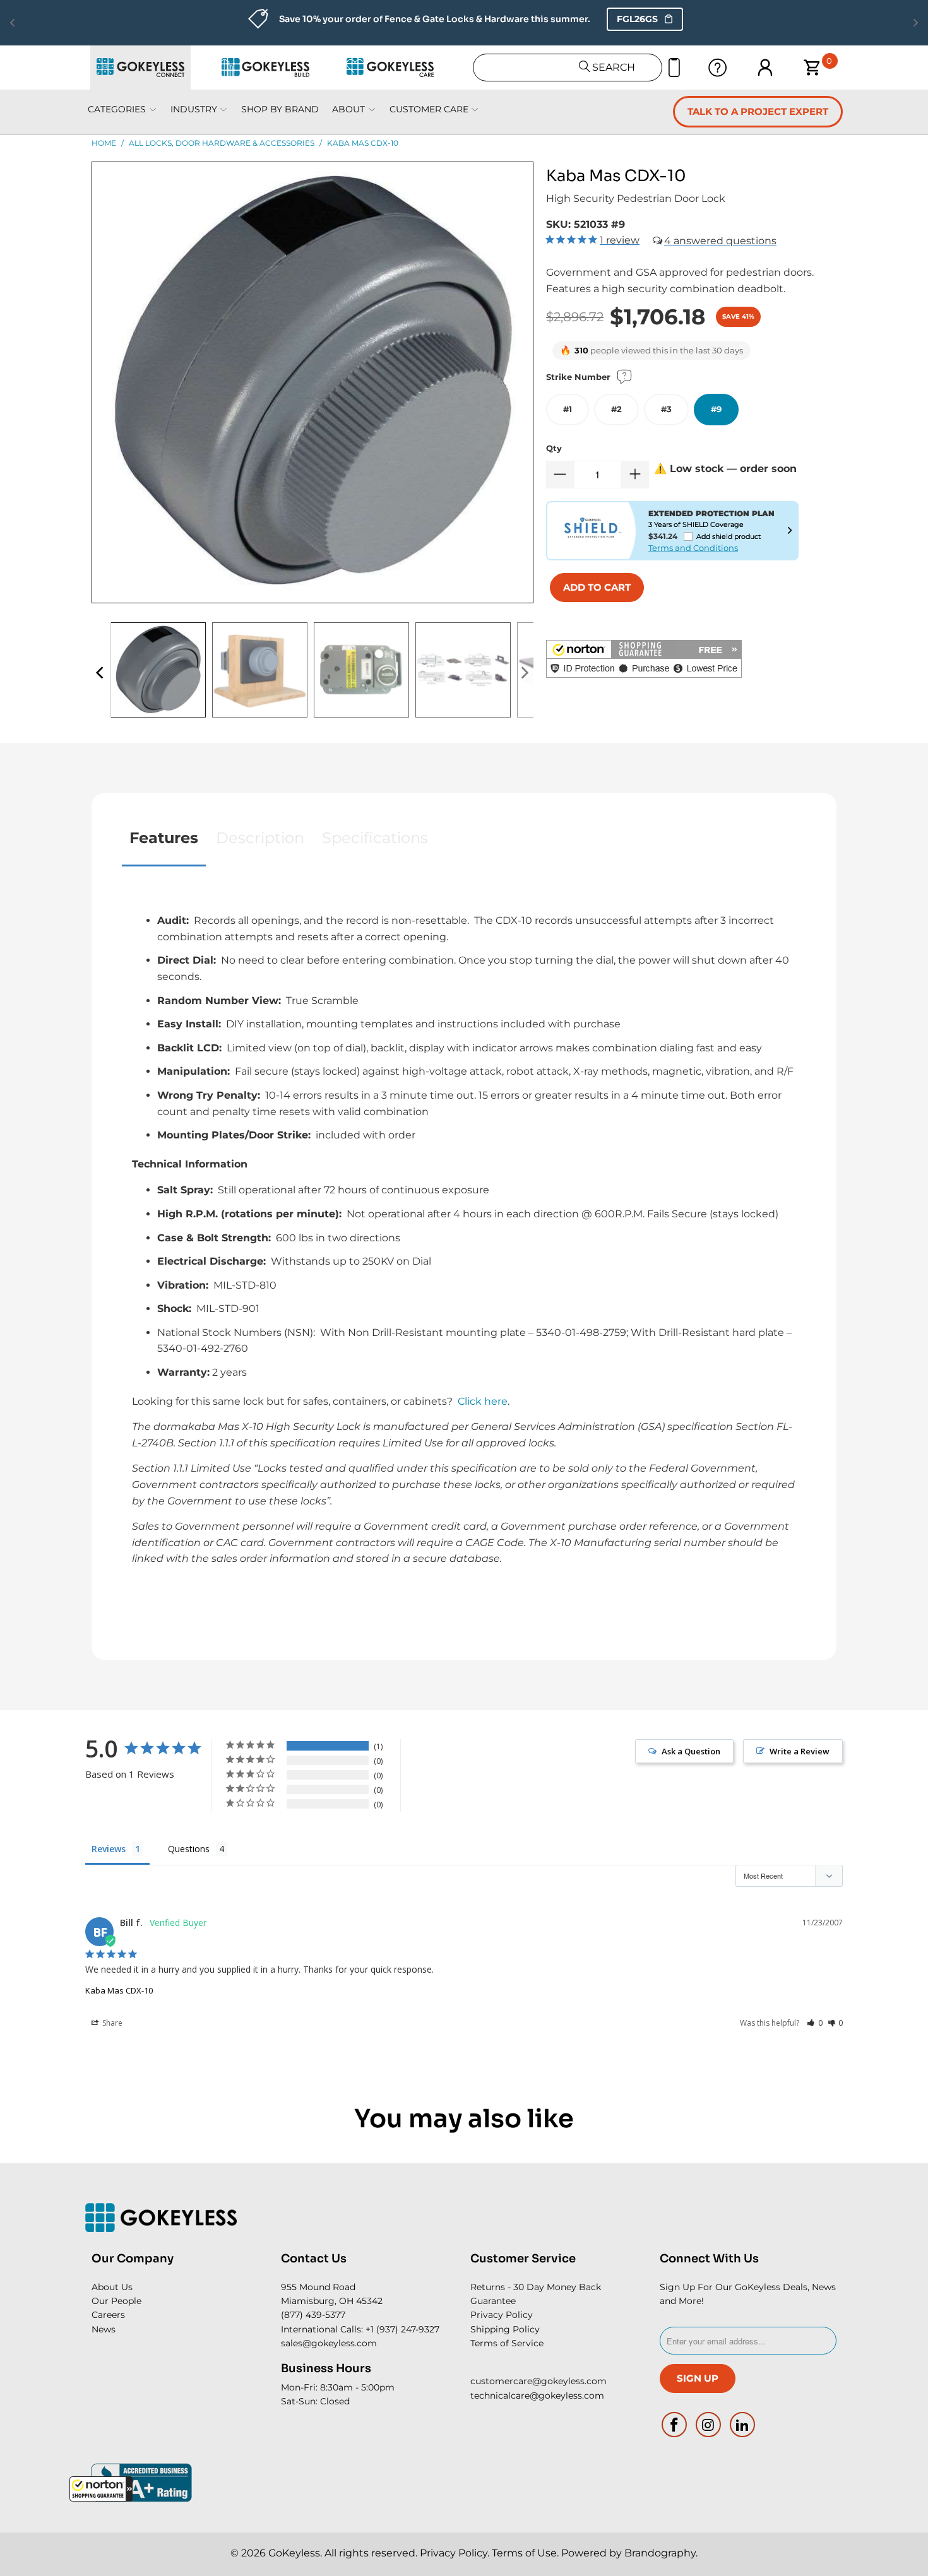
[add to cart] (597, 588)
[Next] (524, 673)
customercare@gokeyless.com (538, 2381)
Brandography (660, 2553)
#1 (568, 409)
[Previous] (101, 673)
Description (260, 838)
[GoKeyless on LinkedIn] (742, 2425)
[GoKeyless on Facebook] (675, 2425)
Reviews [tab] (109, 1849)
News (104, 2329)
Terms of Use (524, 2553)
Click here (483, 1401)
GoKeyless (294, 2553)
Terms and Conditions (693, 548)
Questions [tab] (189, 1849)
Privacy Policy (502, 2315)
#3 (666, 409)
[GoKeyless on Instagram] (709, 2425)
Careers (108, 2315)
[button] (101, 2489)
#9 (716, 409)
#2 (616, 409)
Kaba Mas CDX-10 (119, 1990)
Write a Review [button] (800, 1751)
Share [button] (111, 2023)
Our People (116, 2301)
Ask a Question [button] (691, 1751)
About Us (112, 2287)
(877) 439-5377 (313, 2315)
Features (164, 838)
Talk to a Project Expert (758, 111)
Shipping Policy (505, 2329)
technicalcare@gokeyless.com (537, 2396)
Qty (554, 448)
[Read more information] (790, 531)
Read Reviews (596, 19)
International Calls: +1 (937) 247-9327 (360, 2329)
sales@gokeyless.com (329, 2343)
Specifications (375, 838)
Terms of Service (507, 2343)
